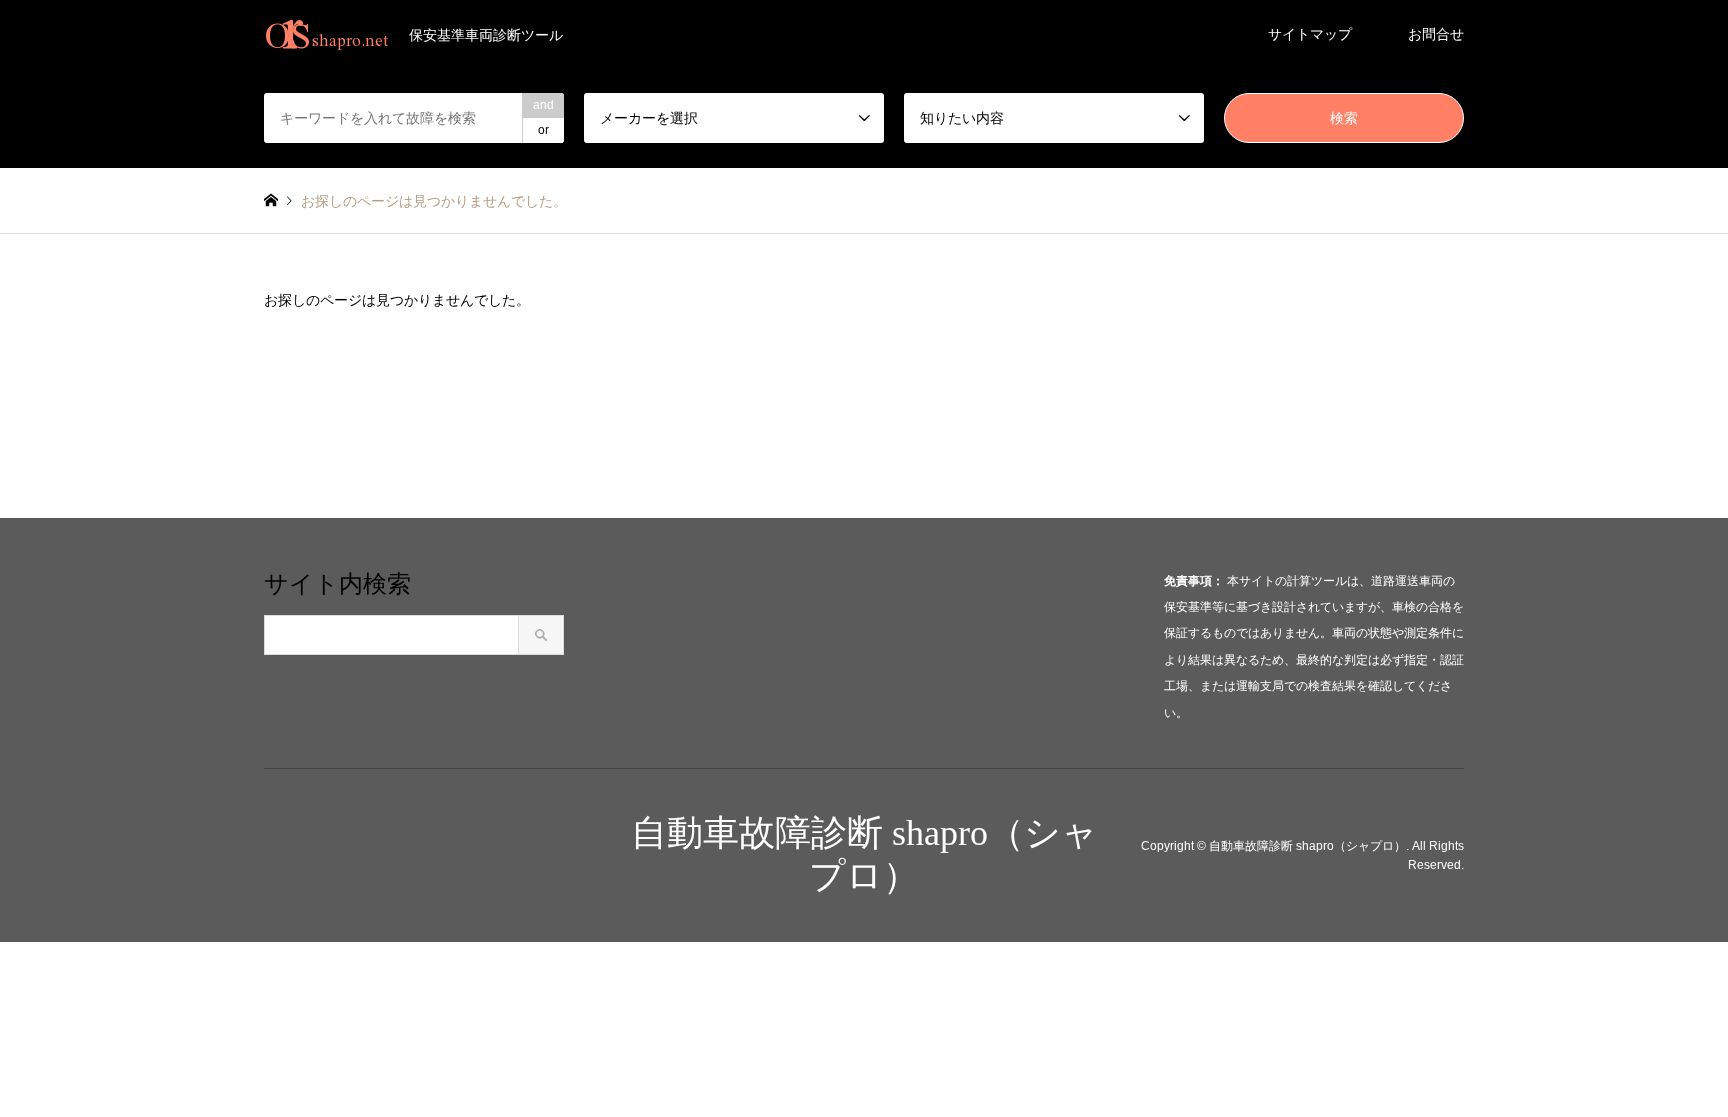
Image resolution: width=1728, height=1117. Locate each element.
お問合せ (1436, 34)
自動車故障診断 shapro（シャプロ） (1307, 845)
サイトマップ (1310, 34)
